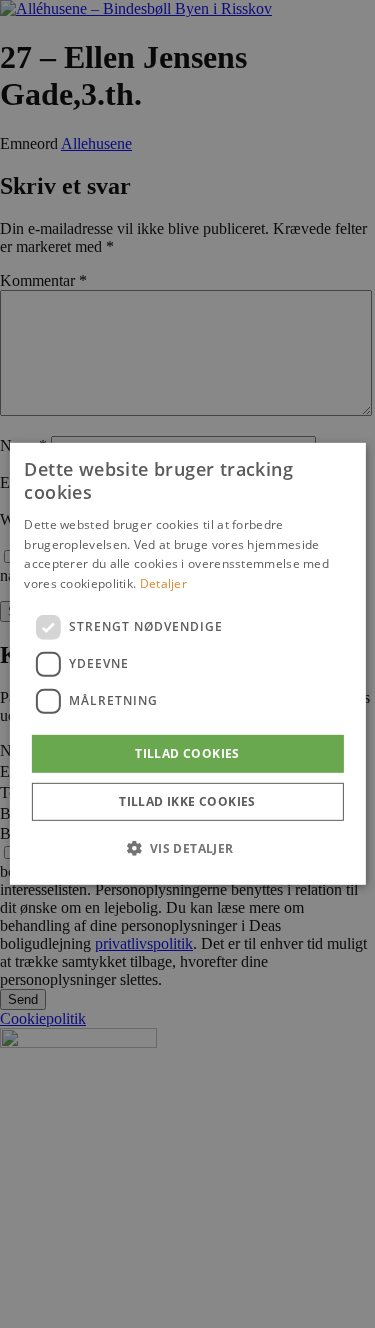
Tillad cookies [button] (187, 753)
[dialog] (187, 664)
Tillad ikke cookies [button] (187, 801)
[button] (187, 848)
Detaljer (163, 583)
